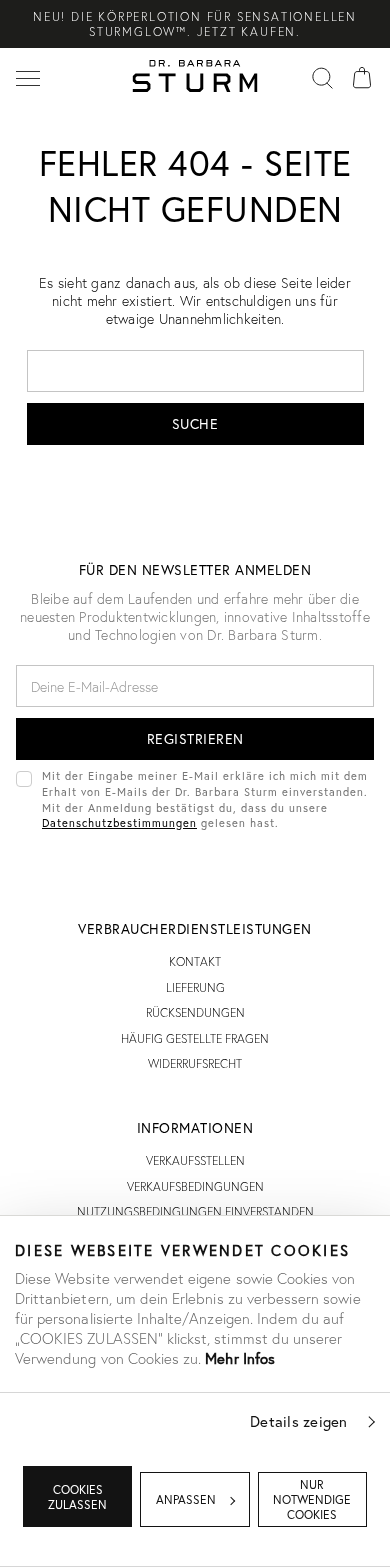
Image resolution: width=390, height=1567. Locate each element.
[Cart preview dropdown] (362, 76)
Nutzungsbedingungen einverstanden (195, 1211)
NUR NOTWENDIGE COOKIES (312, 1499)
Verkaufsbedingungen (195, 1186)
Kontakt (195, 961)
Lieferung (195, 987)
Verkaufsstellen (195, 1160)
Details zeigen (299, 1421)
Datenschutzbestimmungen (119, 822)
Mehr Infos (240, 1358)
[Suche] (322, 76)
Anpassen (186, 1499)
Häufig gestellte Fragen (195, 1038)
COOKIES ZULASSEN (77, 1497)
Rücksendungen (195, 1012)
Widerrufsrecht (195, 1063)
